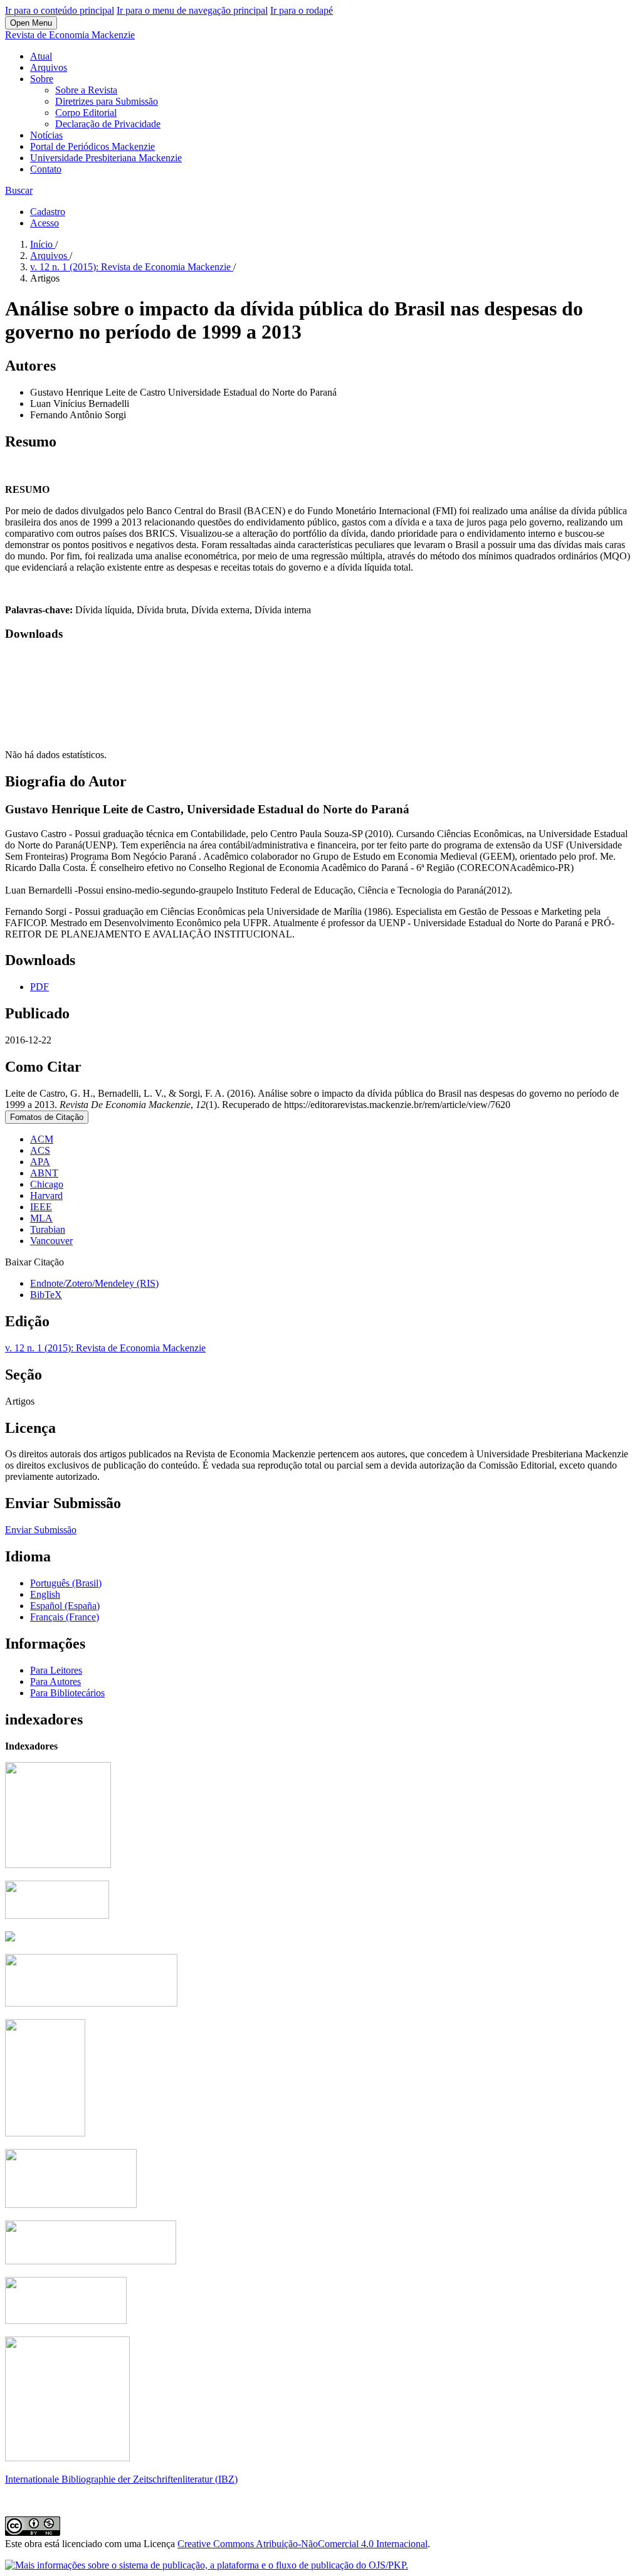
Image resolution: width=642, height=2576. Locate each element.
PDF (39, 987)
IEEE (41, 1207)
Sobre (42, 79)
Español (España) (65, 1606)
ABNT (44, 1173)
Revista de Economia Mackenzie (70, 35)
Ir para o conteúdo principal (60, 10)
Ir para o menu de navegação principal (192, 10)
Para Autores (55, 1681)
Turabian (48, 1229)
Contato (46, 169)
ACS (40, 1150)
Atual (41, 56)
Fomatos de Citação (47, 1117)
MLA (41, 1218)
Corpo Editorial (86, 113)
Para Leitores (56, 1670)
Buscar (19, 190)
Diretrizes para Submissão (107, 101)
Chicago (47, 1184)
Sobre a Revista (86, 90)
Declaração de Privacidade (108, 124)
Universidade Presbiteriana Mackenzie (106, 158)
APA (40, 1162)
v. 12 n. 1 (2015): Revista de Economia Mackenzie (132, 267)
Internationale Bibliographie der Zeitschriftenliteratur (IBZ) (121, 2479)
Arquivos (49, 67)
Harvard (46, 1196)
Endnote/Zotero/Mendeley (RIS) (94, 1283)
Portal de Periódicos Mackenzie (92, 146)
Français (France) (65, 1617)
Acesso (45, 223)
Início (43, 244)
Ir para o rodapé (302, 10)
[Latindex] (45, 2133)
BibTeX (46, 1295)
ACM (42, 1139)
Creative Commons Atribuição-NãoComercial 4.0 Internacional (303, 2544)
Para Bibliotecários (67, 1693)
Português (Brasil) (66, 1583)
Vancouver (51, 1241)
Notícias (46, 135)
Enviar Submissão (41, 1530)
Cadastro (48, 212)
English (45, 1594)
